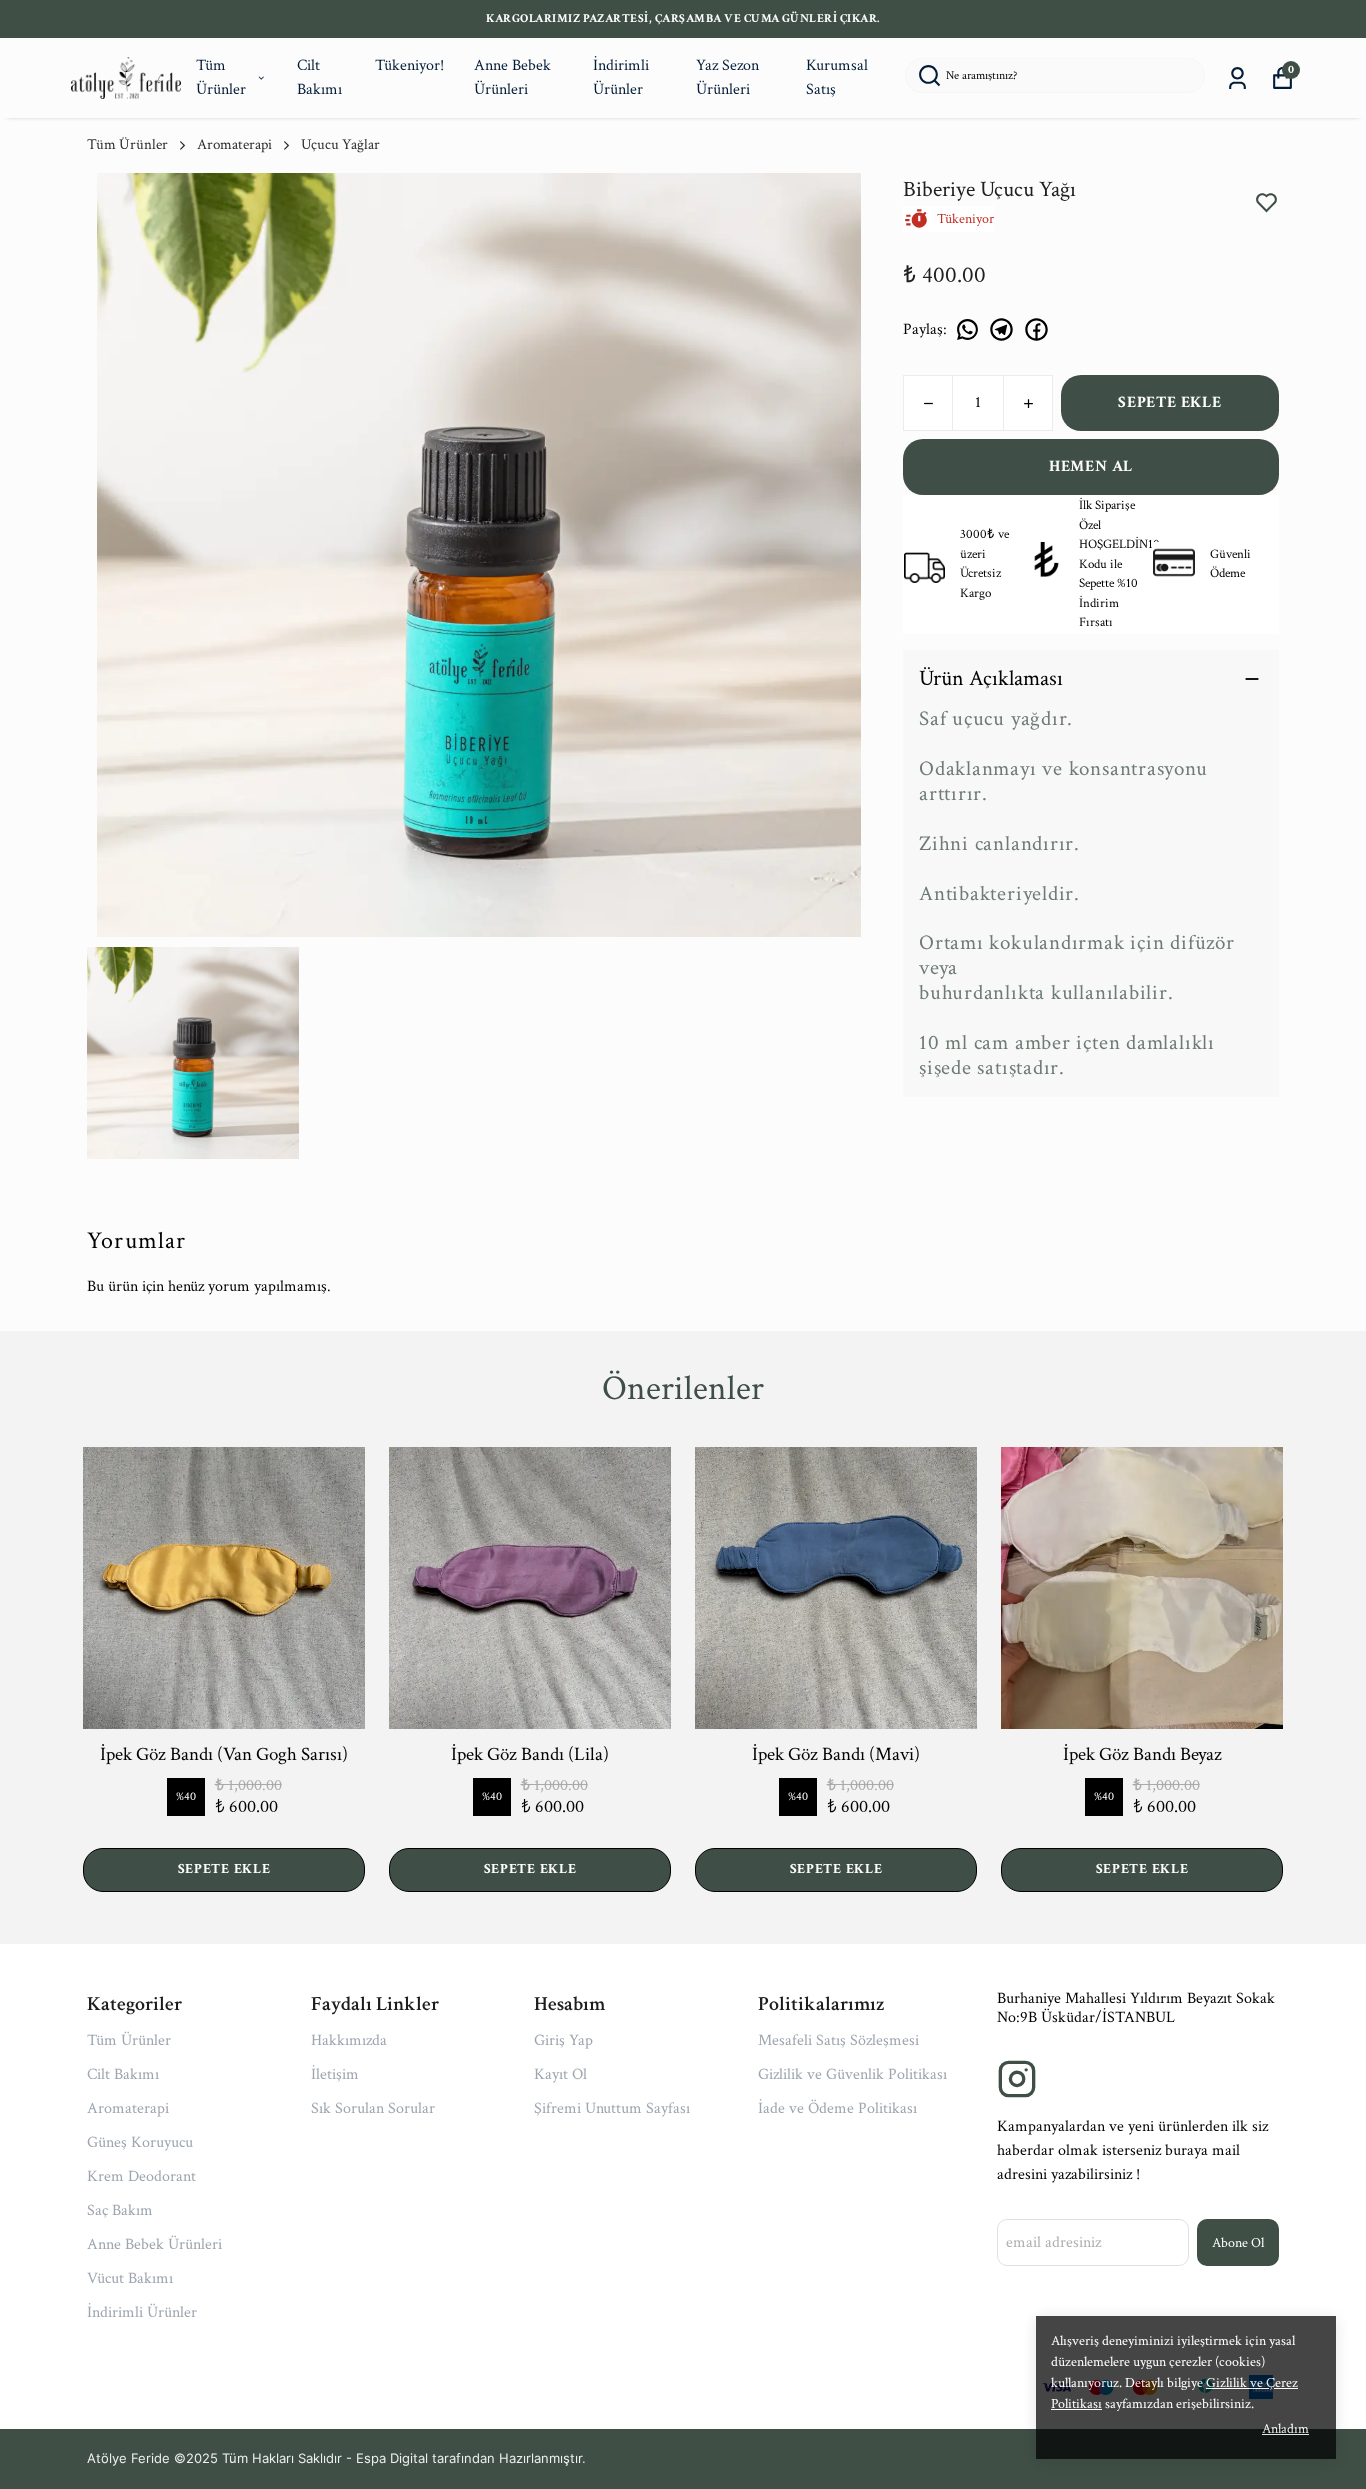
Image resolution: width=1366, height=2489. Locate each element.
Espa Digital (392, 2458)
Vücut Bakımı (130, 2278)
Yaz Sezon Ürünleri (727, 77)
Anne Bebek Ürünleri (512, 77)
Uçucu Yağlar (340, 144)
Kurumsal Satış (837, 77)
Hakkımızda (349, 2040)
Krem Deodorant (141, 2176)
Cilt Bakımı (319, 77)
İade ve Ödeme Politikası (837, 2108)
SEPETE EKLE (1170, 402)
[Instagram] (1017, 2079)
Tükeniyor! (409, 65)
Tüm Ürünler (221, 77)
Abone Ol (1238, 2243)
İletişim (335, 2074)
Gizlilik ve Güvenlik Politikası (852, 2074)
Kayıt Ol (560, 2074)
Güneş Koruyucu (140, 2142)
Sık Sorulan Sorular (373, 2108)
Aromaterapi (234, 144)
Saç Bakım (120, 2210)
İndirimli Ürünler (621, 77)
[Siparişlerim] (1237, 78)
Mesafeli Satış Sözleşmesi (838, 2040)
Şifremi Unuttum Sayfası (612, 2108)
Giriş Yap (563, 2040)
